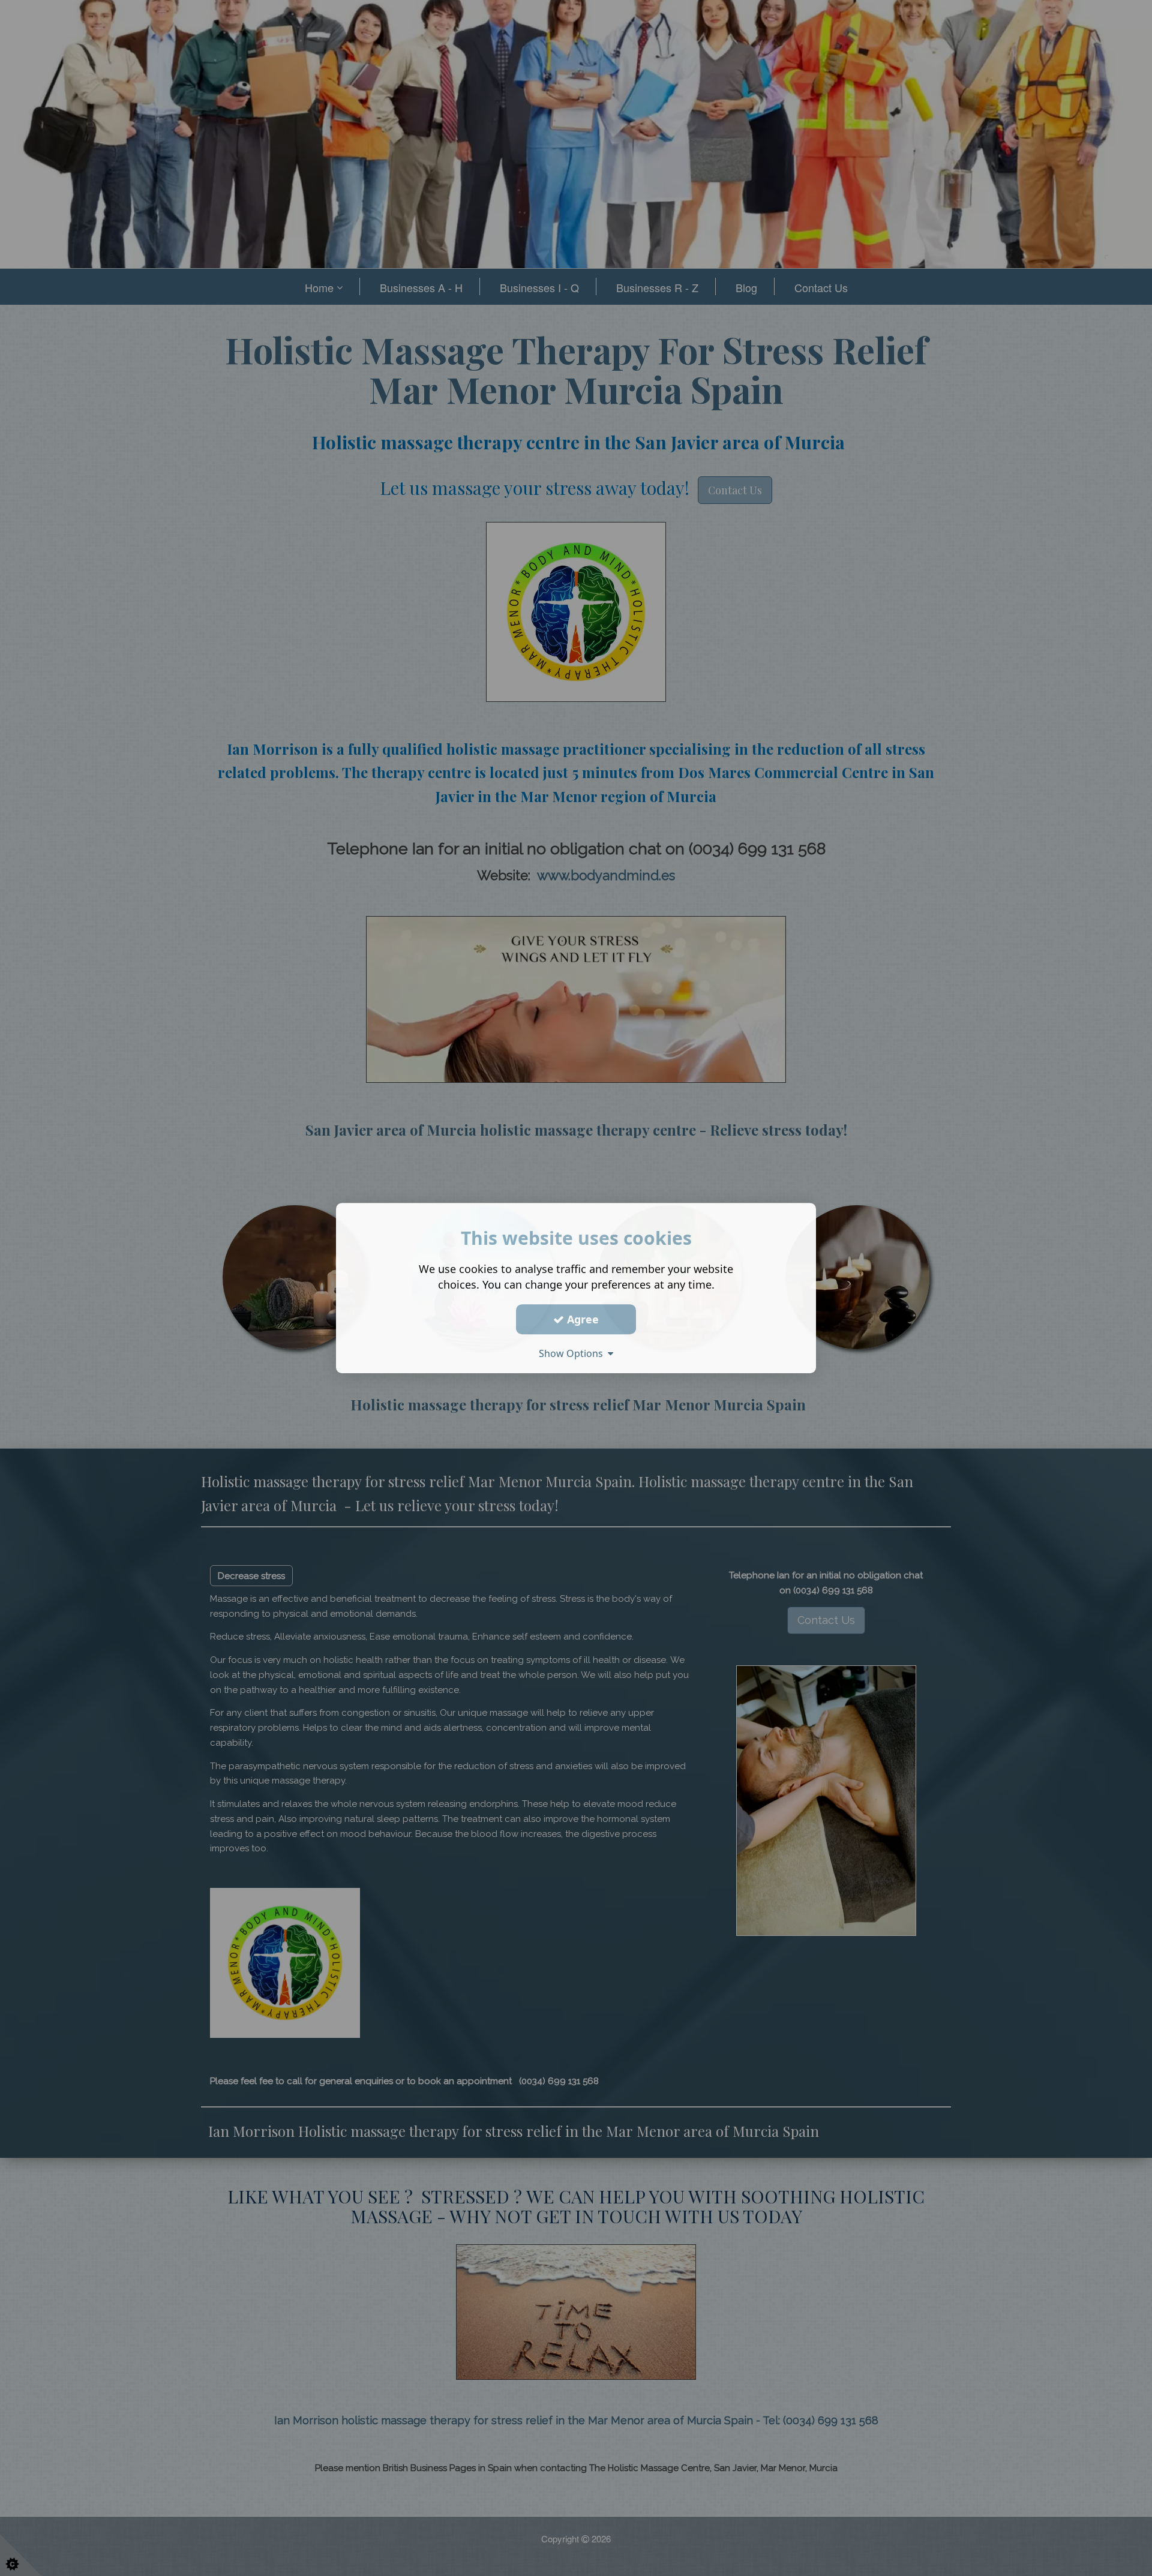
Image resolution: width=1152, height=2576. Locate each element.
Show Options (573, 1353)
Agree (581, 1319)
